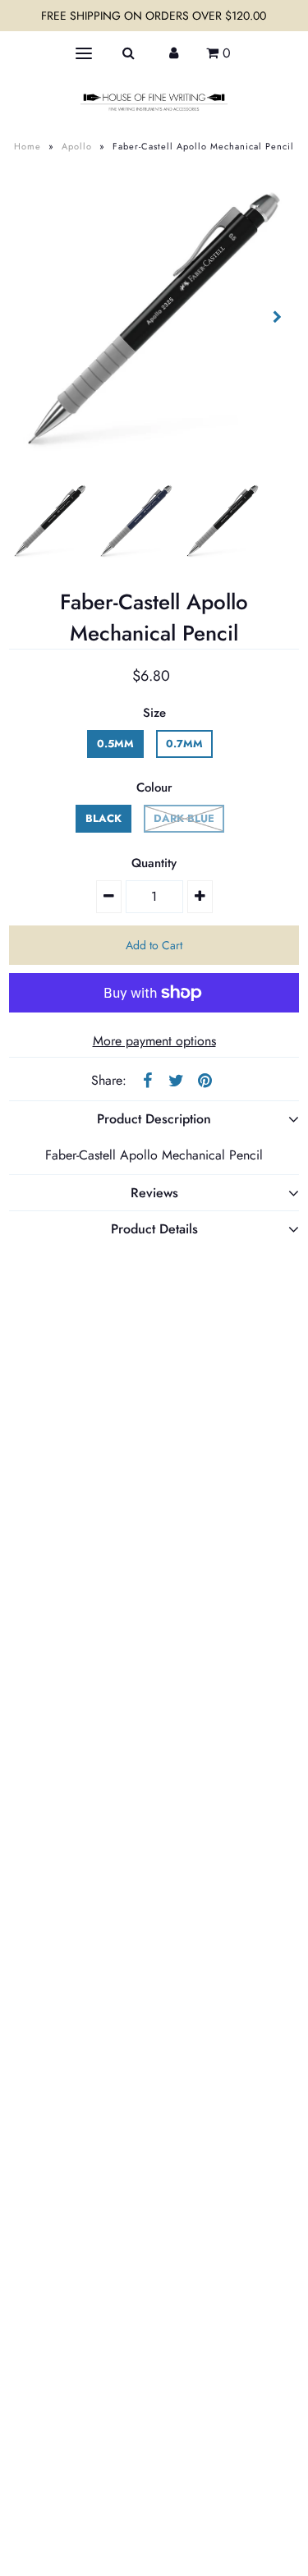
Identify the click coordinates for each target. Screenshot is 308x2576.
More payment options (154, 1041)
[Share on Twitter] (176, 1080)
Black (103, 818)
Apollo (77, 146)
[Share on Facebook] (147, 1080)
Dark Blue (184, 818)
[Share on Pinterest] (205, 1080)
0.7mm (184, 744)
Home (28, 146)
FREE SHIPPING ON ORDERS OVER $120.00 (154, 16)
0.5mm (115, 744)
